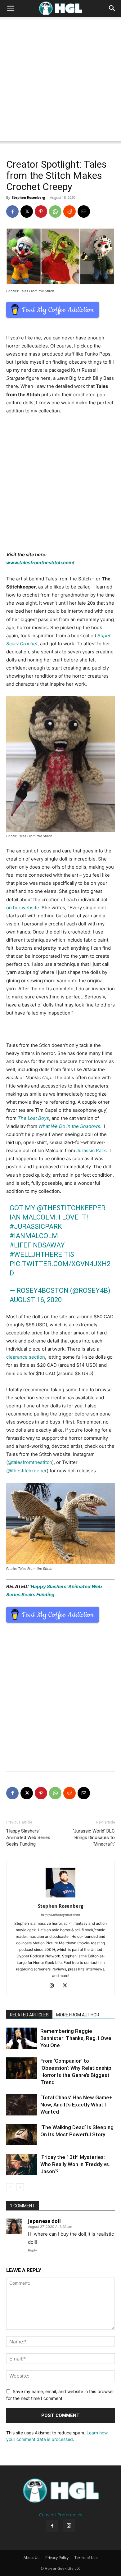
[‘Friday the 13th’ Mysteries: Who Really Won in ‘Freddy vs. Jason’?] (22, 2164)
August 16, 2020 (36, 1300)
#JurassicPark (36, 1227)
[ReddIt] (69, 211)
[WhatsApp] (55, 211)
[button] (11, 8)
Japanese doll (44, 2221)
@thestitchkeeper (71, 1208)
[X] (27, 211)
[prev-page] (10, 2187)
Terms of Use (86, 2558)
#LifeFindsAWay (37, 1245)
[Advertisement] (60, 80)
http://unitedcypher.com (60, 1915)
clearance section (26, 1357)
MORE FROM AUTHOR (78, 2015)
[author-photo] (60, 1897)
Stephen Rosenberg (28, 197)
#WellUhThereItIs (42, 1254)
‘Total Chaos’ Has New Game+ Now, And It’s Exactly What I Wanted (76, 2105)
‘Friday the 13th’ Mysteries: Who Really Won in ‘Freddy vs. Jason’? (75, 2164)
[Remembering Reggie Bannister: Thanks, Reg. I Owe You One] (22, 2038)
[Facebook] (12, 211)
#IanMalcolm (34, 1236)
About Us (31, 2558)
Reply (32, 2250)
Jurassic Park (91, 1150)
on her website (23, 908)
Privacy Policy (57, 2558)
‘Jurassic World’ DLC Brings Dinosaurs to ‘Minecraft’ (94, 1838)
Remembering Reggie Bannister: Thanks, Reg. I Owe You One (76, 2038)
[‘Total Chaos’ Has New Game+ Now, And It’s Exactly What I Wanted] (22, 2105)
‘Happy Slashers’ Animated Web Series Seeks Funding (28, 1838)
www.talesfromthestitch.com (40, 563)
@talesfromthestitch (30, 1462)
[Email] (84, 211)
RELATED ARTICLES (29, 2015)
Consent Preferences (61, 2515)
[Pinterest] (41, 211)
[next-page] (20, 2187)
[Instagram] (54, 1986)
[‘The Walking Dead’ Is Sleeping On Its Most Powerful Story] (22, 2135)
